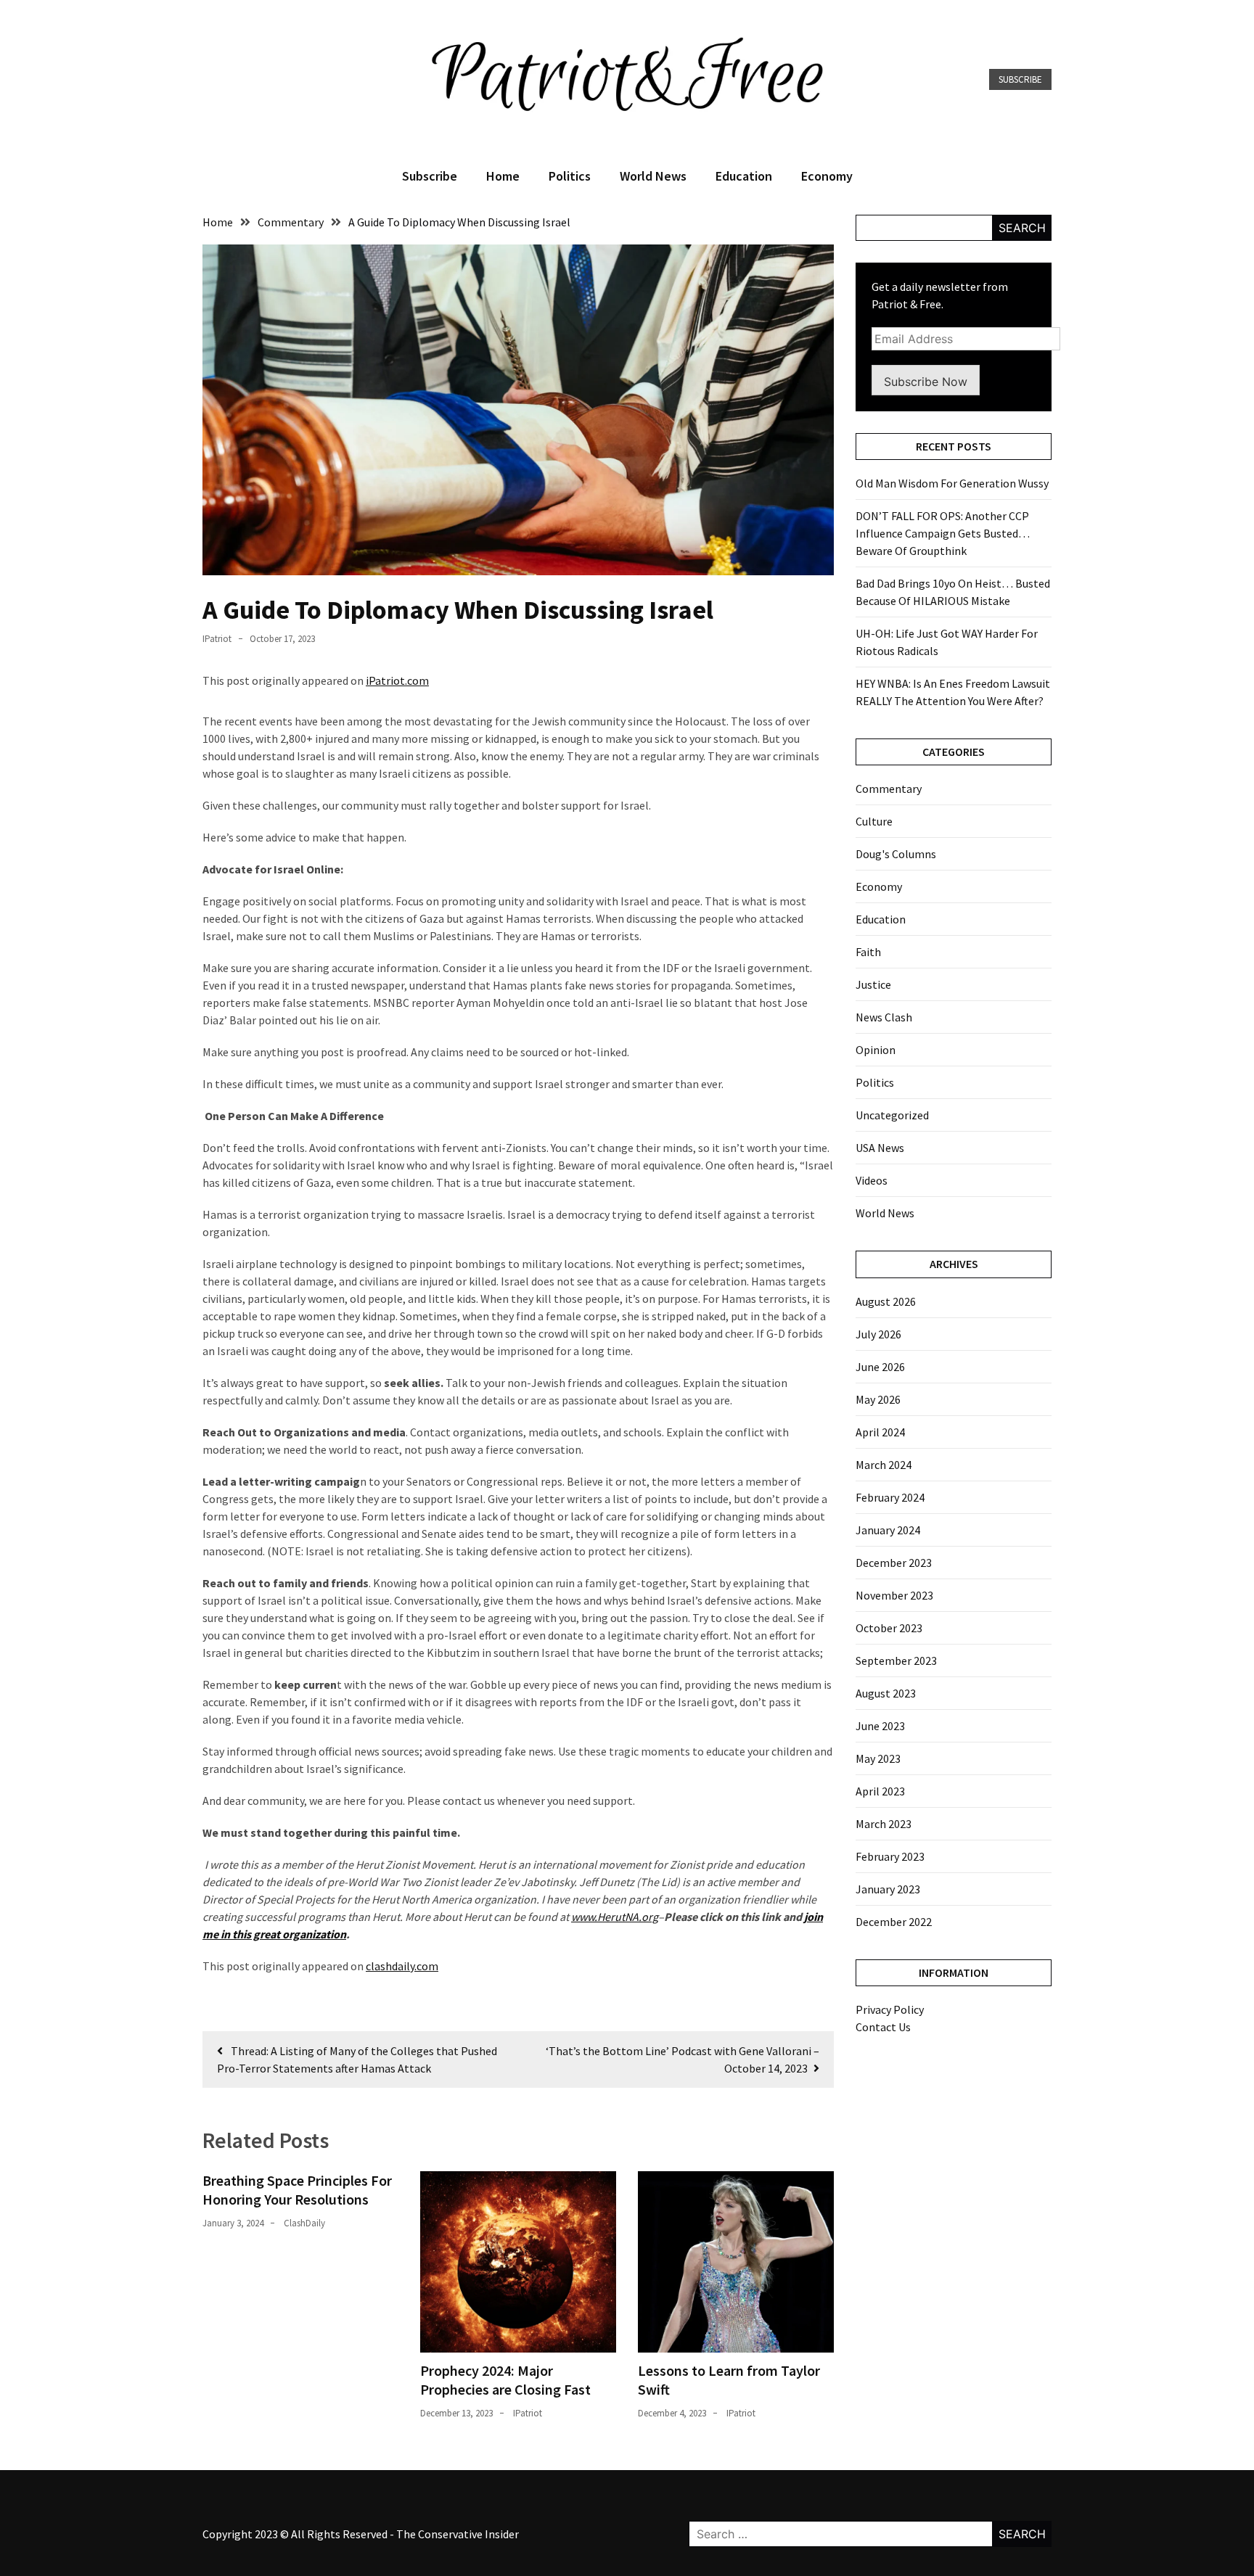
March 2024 (884, 1465)
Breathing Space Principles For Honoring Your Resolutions (297, 2190)
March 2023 (884, 1824)
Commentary (889, 789)
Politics (570, 176)
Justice (873, 984)
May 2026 (878, 1399)
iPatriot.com (397, 680)
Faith (868, 952)
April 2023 (880, 1791)
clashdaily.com (402, 1966)
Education (744, 176)
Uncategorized (892, 1115)
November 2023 (894, 1595)
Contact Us (883, 2027)
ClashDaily (304, 2223)
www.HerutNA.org (615, 1917)
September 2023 (896, 1661)
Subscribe (1020, 79)
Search (1022, 228)
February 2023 (890, 1856)
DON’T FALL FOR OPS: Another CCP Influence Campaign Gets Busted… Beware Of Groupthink (943, 533)
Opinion (876, 1050)
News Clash (884, 1017)
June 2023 (880, 1726)
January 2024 (888, 1530)
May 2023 (878, 1758)
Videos (872, 1180)
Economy (827, 176)
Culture (874, 821)
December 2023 (894, 1563)
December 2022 (894, 1922)
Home (503, 176)
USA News (880, 1148)
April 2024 (880, 1432)
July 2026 (878, 1334)
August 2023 (886, 1693)
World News (653, 176)
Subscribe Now (926, 382)
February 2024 (890, 1497)
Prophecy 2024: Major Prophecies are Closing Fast (505, 2380)
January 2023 (888, 1889)
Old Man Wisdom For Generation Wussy (952, 483)
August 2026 (886, 1301)
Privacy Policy (890, 2009)
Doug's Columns (896, 854)
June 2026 (880, 1367)
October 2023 (889, 1628)
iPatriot (217, 639)
